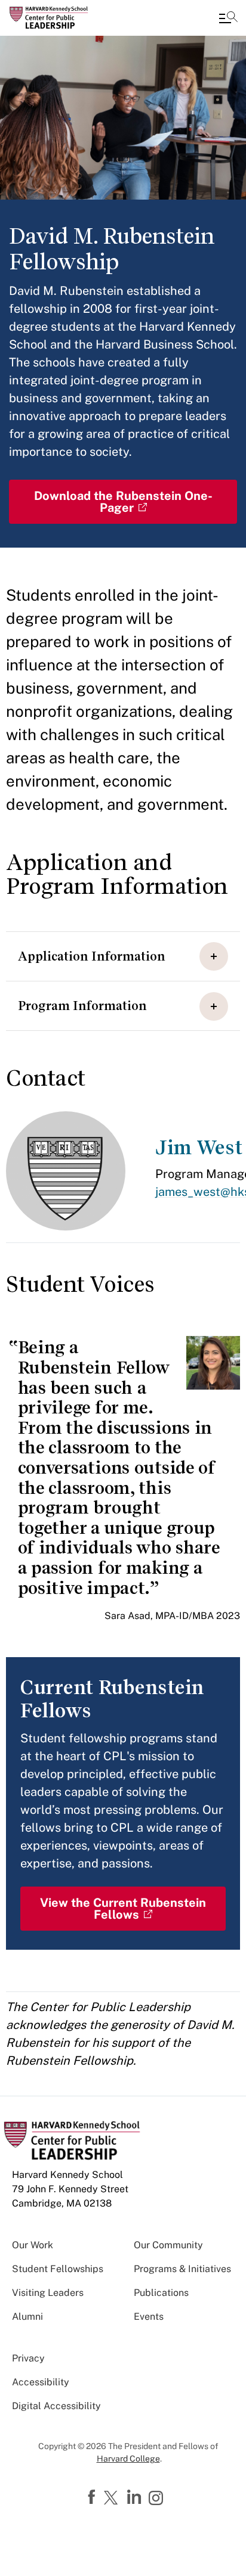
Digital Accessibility (56, 2406)
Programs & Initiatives (182, 2269)
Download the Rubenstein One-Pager (123, 502)
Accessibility (41, 2382)
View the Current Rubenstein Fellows (123, 1909)
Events (149, 2316)
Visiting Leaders (48, 2293)
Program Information (82, 1006)
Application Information (92, 956)
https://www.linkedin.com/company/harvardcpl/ (136, 2497)
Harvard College (128, 2459)
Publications (161, 2293)
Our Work (33, 2245)
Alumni (27, 2316)
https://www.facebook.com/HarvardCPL (93, 2497)
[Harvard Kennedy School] (81, 18)
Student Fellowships (58, 2269)
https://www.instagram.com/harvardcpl (158, 2499)
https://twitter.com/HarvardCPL (113, 2499)
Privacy (28, 2358)
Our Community (168, 2245)
